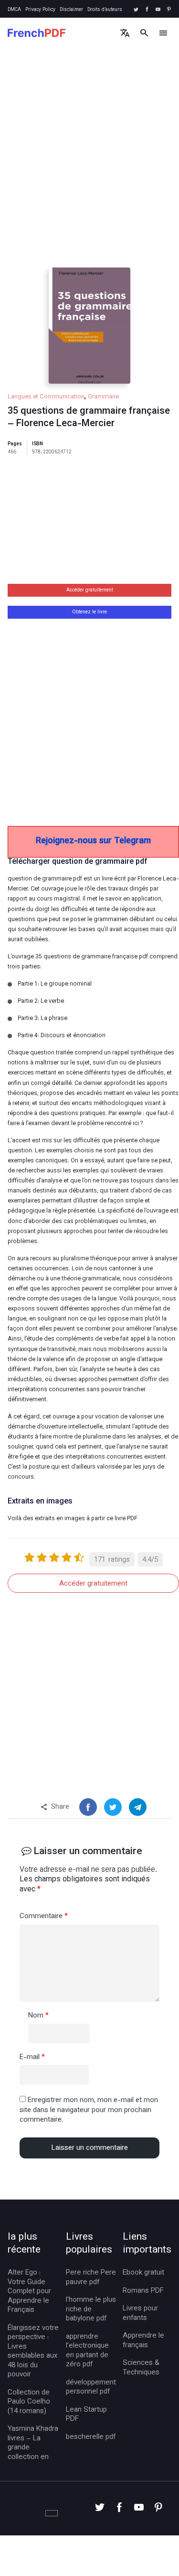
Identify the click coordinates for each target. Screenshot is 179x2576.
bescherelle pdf (91, 2437)
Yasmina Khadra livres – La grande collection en (33, 2443)
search (144, 33)
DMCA (14, 10)
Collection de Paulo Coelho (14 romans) (29, 2402)
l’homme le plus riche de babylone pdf (91, 2310)
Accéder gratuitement (90, 590)
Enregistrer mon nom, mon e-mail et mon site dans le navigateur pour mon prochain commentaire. (89, 2110)
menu (163, 33)
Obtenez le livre (89, 612)
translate (125, 33)
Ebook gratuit (143, 2273)
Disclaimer (71, 10)
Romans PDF (143, 2291)
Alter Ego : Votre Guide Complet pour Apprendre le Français (29, 2292)
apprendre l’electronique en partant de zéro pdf (87, 2351)
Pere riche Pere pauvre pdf (91, 2278)
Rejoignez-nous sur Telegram (93, 841)
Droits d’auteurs (105, 10)
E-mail (32, 2058)
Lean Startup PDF (86, 2415)
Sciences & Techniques (141, 2368)
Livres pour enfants (140, 2313)
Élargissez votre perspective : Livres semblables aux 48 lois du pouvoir (33, 2352)
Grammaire (103, 397)
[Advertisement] (89, 166)
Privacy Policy (40, 10)
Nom (38, 2016)
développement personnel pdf (91, 2388)
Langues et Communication (46, 397)
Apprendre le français (143, 2341)
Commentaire (44, 1917)
